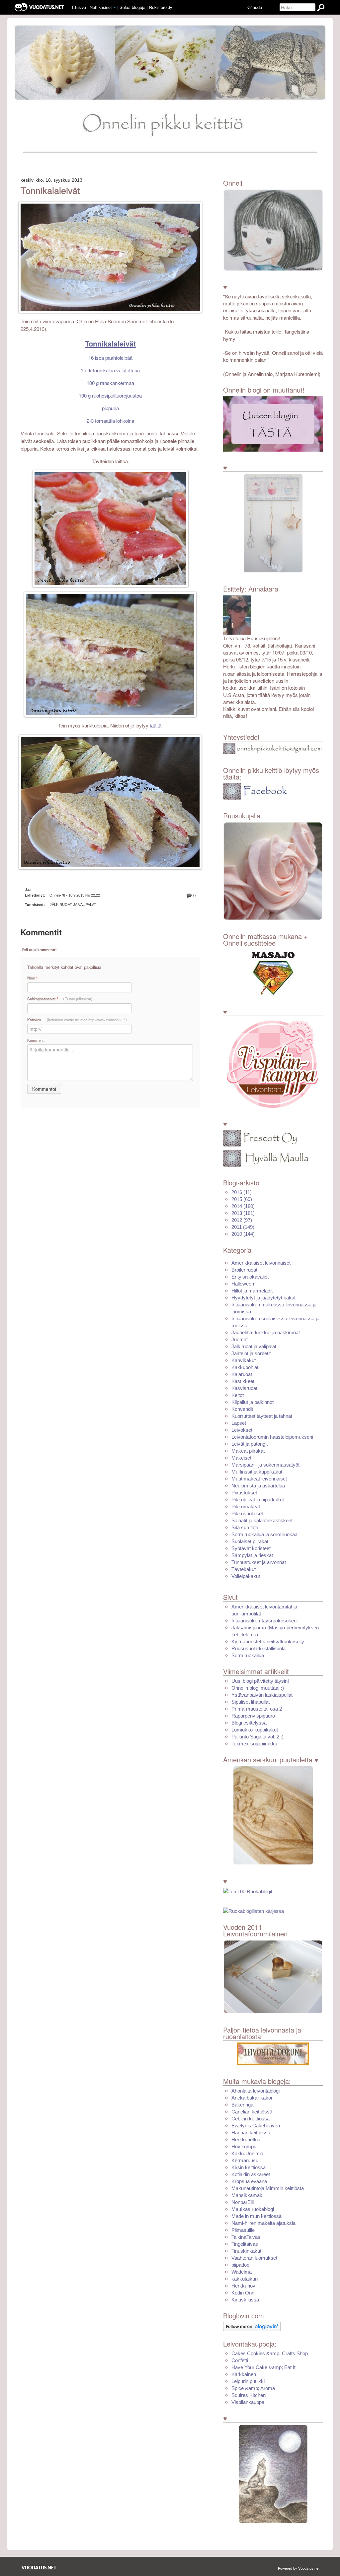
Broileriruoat (244, 1270)
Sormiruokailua (248, 1655)
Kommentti (36, 1040)
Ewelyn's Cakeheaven (256, 2126)
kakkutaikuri (245, 2279)
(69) (242, 1199)
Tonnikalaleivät (50, 190)
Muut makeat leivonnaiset (259, 1479)
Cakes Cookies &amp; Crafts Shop (270, 2353)
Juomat (240, 1339)
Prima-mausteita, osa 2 (257, 1709)
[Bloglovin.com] (252, 2326)
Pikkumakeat (246, 1507)
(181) (243, 1213)
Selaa (132, 7)
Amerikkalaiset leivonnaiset (261, 1263)
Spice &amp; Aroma (253, 2388)
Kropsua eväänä (249, 2181)
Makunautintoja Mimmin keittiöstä (268, 2188)
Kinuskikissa (245, 2300)
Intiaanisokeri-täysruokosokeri (264, 1621)
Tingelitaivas (245, 2244)
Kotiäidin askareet (251, 2174)
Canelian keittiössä (252, 2112)
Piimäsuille (243, 2230)
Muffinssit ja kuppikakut (257, 1472)
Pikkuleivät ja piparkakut (258, 1500)
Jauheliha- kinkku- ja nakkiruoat (266, 1332)
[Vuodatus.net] (39, 2568)
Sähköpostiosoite (60, 999)
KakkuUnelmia (247, 2153)
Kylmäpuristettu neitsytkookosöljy (268, 1641)
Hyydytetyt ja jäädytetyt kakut (263, 1298)
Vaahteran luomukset (254, 2258)
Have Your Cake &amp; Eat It (263, 2367)
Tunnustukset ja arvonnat (259, 1562)
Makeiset (241, 1458)
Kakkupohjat (245, 1367)
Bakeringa (242, 2105)
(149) (243, 1227)
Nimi (32, 978)
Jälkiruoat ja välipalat (73, 905)
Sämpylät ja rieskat (252, 1555)
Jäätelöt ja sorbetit (251, 1353)
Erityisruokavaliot (250, 1277)
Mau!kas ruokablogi (253, 2209)
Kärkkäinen (244, 2374)
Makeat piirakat (248, 1451)
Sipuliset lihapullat (251, 1702)
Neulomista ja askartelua (258, 1486)
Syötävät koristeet (251, 1548)
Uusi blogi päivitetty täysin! (260, 1681)
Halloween (243, 1284)
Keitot (238, 1395)
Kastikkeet (243, 1381)
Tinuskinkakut (246, 2251)
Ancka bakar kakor (252, 2098)
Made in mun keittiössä (256, 2216)
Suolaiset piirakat (250, 1541)
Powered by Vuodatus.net (299, 2568)
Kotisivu (77, 1020)
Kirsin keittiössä (249, 2167)
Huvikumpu (244, 2146)
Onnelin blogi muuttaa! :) (258, 1688)
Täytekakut (244, 1569)
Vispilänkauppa (248, 2402)
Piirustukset (244, 1493)
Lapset (239, 1423)
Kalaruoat (242, 1374)
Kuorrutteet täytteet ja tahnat (262, 1416)
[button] (115, 8)
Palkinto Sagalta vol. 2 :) (257, 1737)
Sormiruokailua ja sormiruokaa (264, 1534)
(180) (243, 1206)
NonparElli (243, 2202)
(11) (242, 1192)
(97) (242, 1220)
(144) (243, 1234)
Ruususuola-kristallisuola (258, 1648)
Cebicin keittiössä (251, 2119)
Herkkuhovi (244, 2286)
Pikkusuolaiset (247, 1513)
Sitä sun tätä (245, 1527)
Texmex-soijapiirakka (254, 1744)
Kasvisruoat (244, 1388)
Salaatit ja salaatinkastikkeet (262, 1520)
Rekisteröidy (161, 7)
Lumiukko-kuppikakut (255, 1730)
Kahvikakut (244, 1360)
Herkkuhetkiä (246, 2139)
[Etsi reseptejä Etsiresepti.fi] (254, 1911)
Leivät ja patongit (250, 1444)
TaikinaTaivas (246, 2237)
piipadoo (240, 2265)
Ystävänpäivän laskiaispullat (262, 1695)
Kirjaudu (254, 7)
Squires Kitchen (249, 2395)
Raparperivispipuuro (253, 1716)
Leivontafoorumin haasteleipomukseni (272, 1437)
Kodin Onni (243, 2293)
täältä (156, 726)
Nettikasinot (101, 7)
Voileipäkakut (246, 1576)
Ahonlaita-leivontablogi (255, 2091)
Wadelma (242, 2272)
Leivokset (242, 1430)
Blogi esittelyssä (249, 1723)
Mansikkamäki (247, 2195)
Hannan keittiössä (251, 2133)
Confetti (240, 2360)
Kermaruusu (245, 2160)
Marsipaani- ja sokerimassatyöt (265, 1465)
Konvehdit (242, 1409)
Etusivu (79, 7)
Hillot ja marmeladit (252, 1291)
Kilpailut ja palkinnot (253, 1402)
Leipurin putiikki (248, 2381)
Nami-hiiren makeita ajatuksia (263, 2223)
